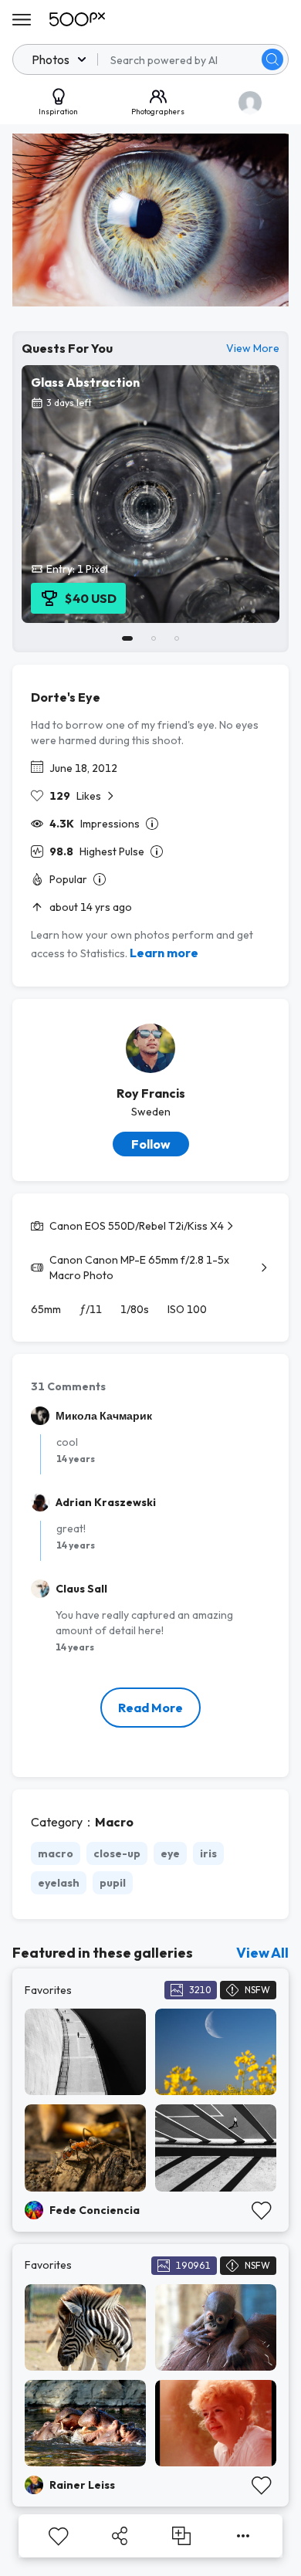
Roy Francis (151, 1093)
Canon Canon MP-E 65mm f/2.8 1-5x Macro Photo (139, 1268)
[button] (272, 59)
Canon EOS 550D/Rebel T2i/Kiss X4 (137, 1226)
